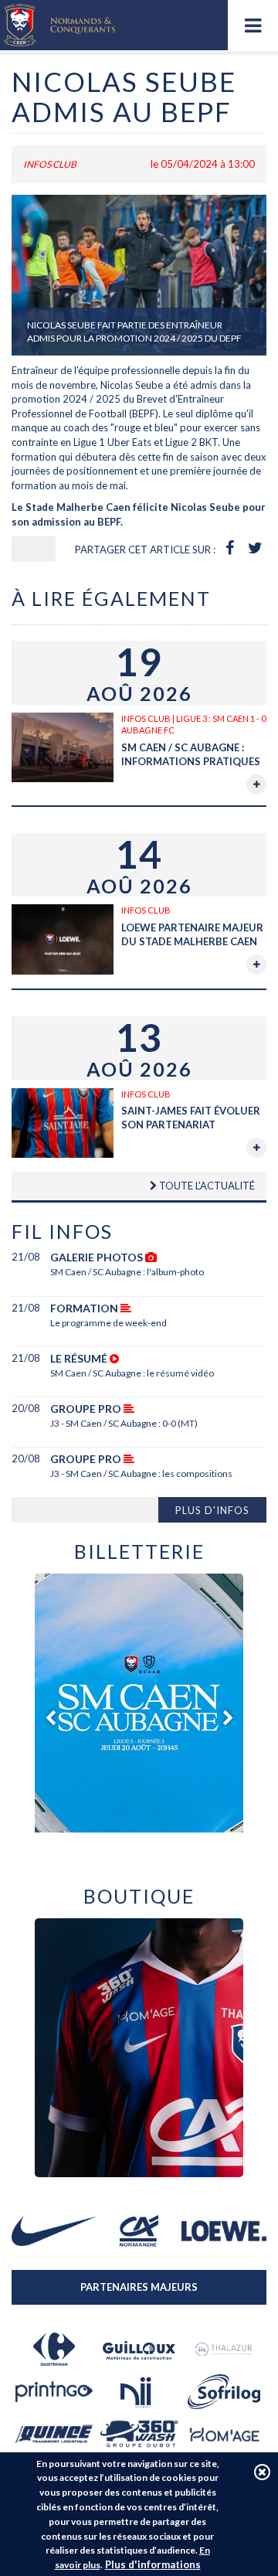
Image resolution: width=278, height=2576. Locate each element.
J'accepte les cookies (262, 2472)
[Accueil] (59, 25)
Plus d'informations (153, 2564)
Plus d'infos (212, 1510)
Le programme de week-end (108, 1323)
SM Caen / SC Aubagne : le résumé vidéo (132, 1373)
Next (228, 1718)
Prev (50, 1718)
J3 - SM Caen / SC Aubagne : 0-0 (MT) (124, 1423)
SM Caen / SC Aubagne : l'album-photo (127, 1272)
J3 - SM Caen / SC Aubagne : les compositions (141, 1473)
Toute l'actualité (206, 1186)
